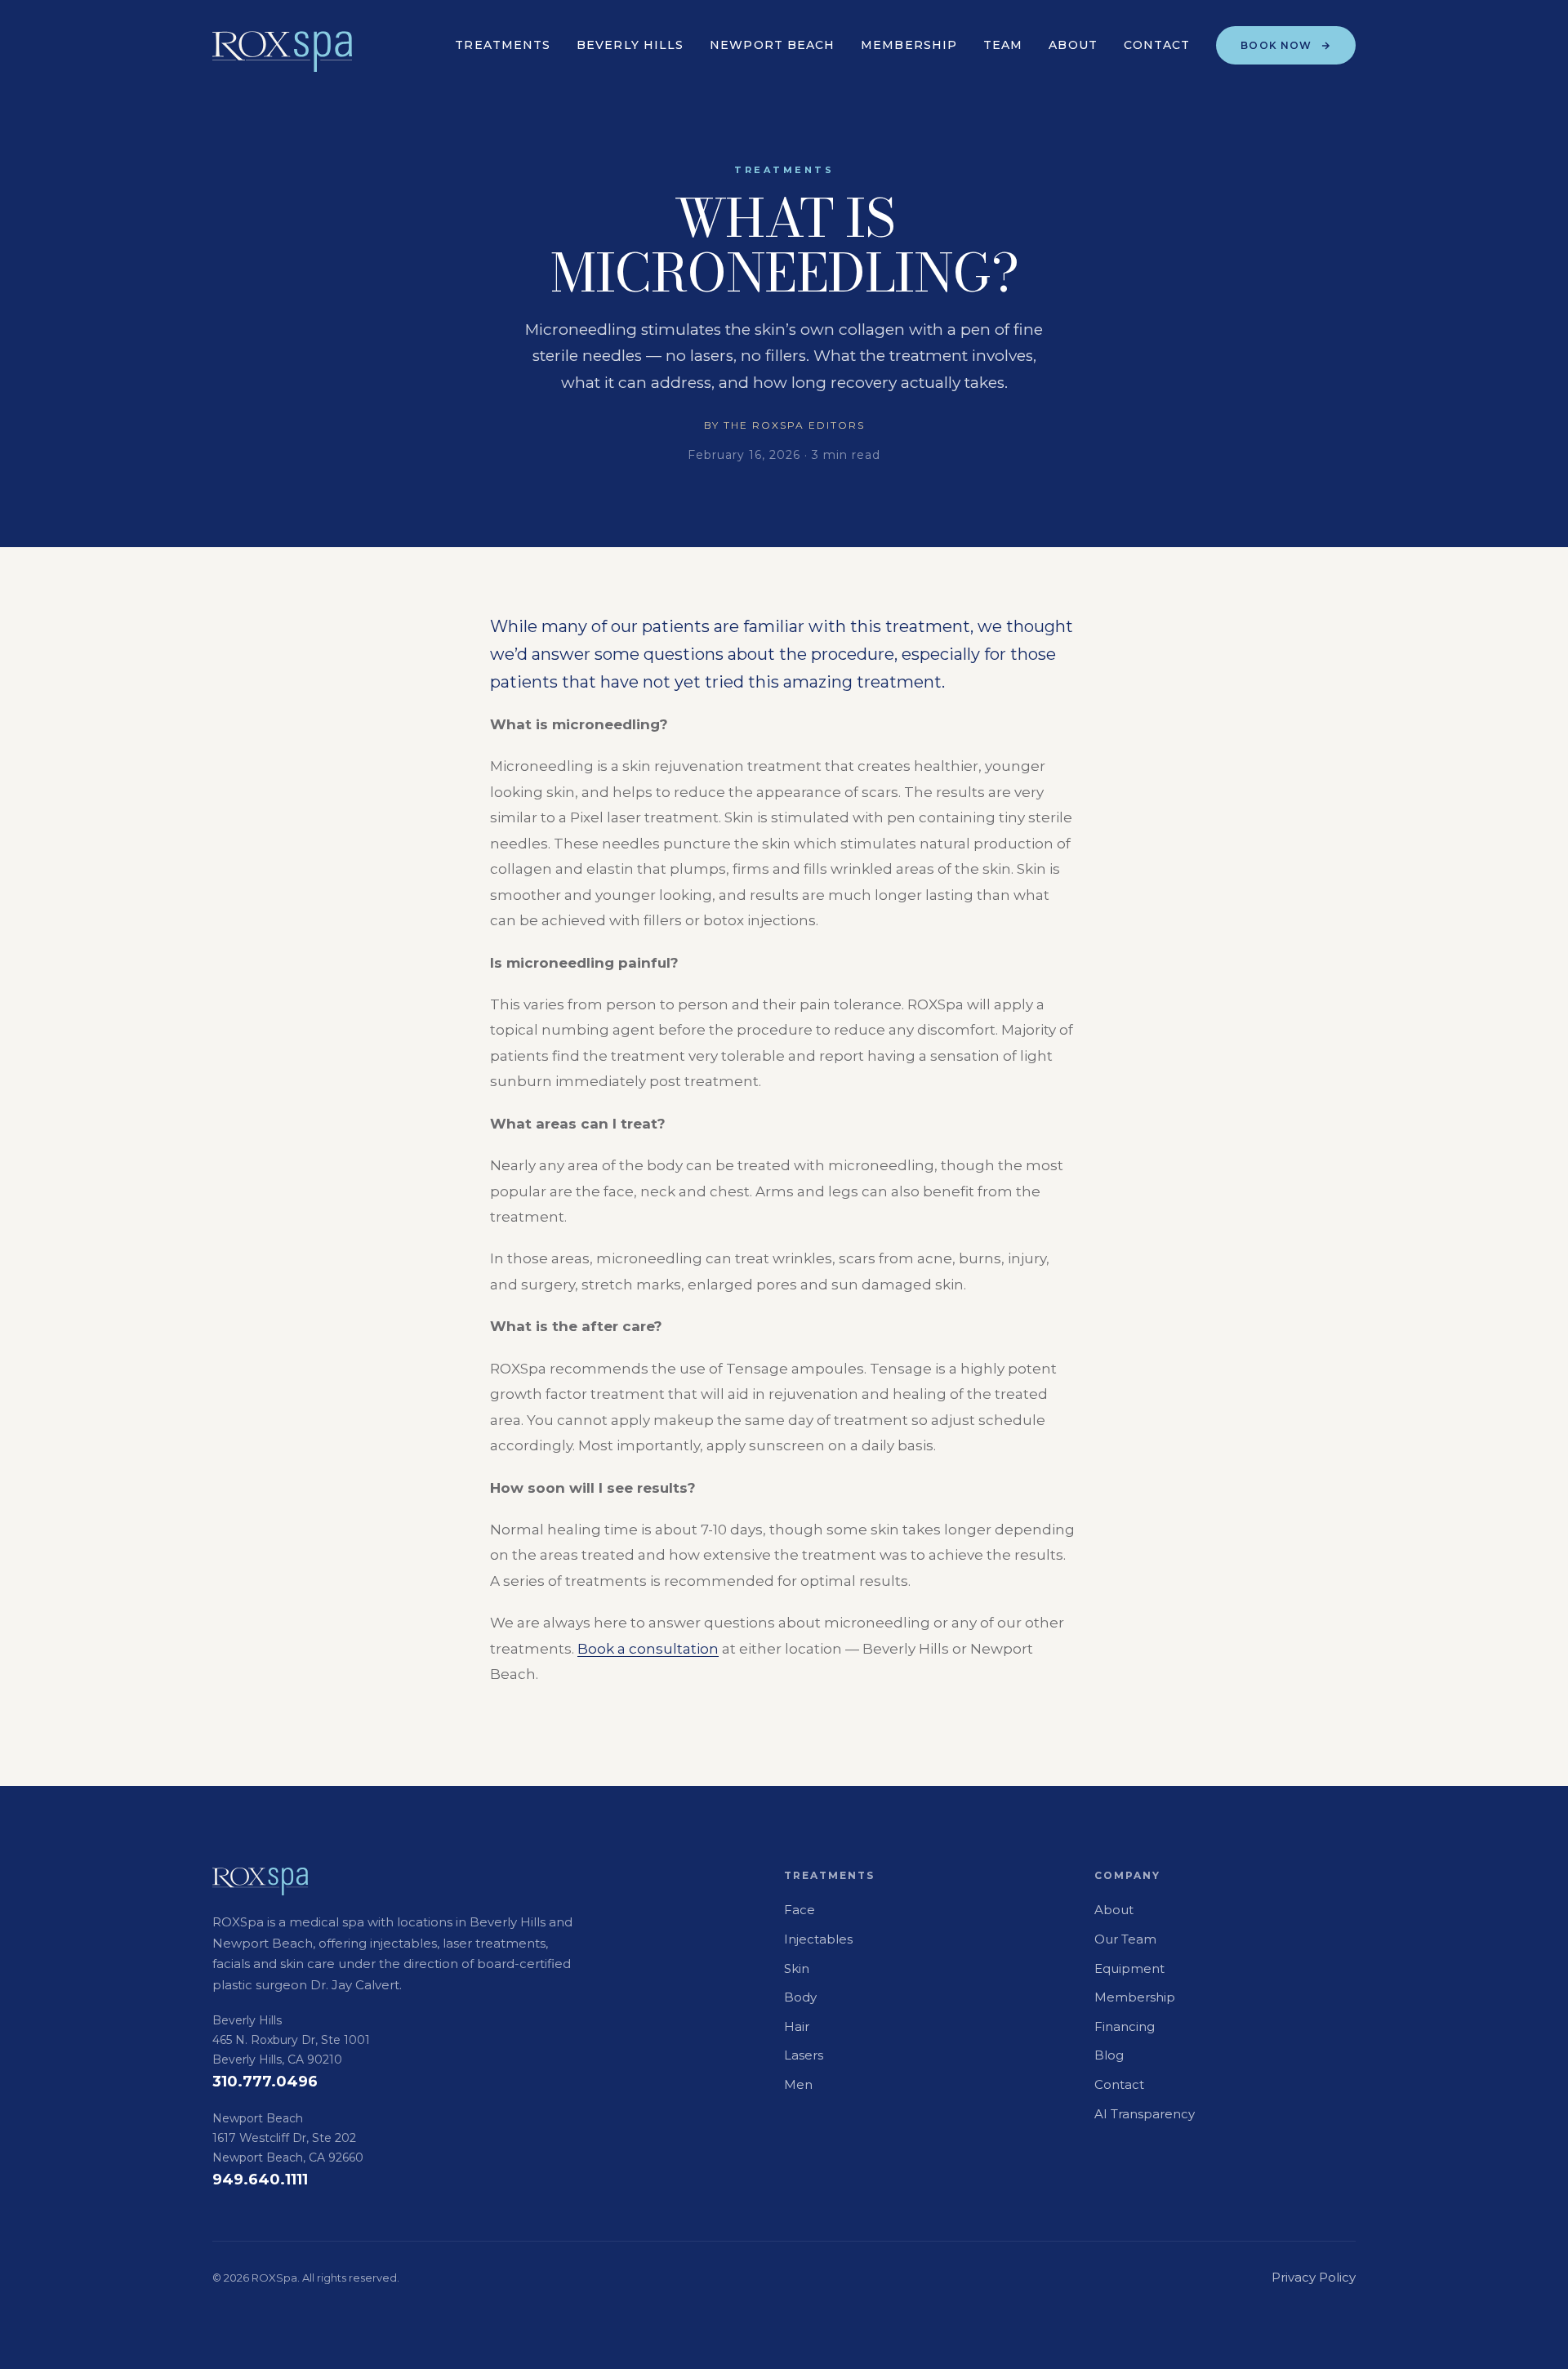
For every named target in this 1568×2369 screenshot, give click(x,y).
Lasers (804, 2055)
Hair (797, 2026)
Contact (1157, 45)
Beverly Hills (630, 45)
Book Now (1276, 45)
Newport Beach (772, 45)
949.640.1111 (260, 2180)
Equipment (1129, 1968)
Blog (1109, 2055)
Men (798, 2084)
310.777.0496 (265, 2082)
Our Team (1125, 1939)
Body (800, 1997)
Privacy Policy (1314, 2277)
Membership (909, 45)
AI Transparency (1145, 2114)
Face (800, 1910)
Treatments (503, 45)
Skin (797, 1968)
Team (1003, 45)
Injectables (818, 1939)
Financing (1125, 2026)
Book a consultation (648, 1648)
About (1073, 45)
